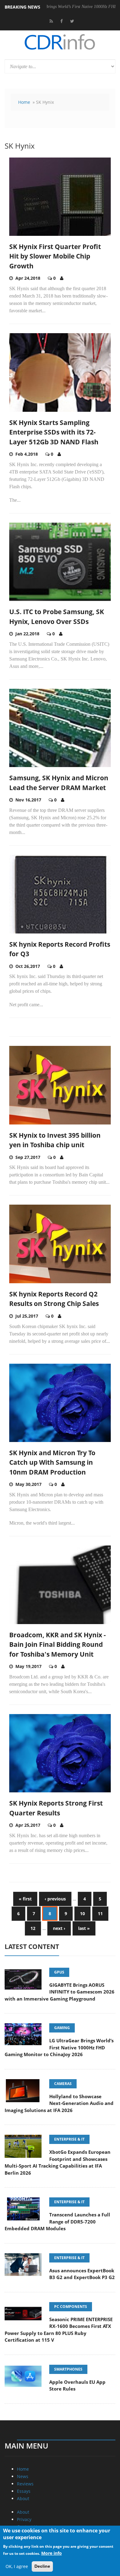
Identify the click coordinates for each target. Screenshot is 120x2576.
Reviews (25, 2484)
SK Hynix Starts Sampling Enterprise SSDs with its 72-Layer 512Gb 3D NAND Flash (54, 432)
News (23, 2476)
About (23, 2498)
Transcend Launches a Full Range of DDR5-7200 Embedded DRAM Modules (57, 2221)
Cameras (63, 2084)
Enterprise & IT (69, 2139)
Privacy (24, 2519)
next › (59, 1928)
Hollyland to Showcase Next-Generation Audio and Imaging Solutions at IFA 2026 (59, 2103)
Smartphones (68, 2369)
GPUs (59, 1972)
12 (33, 1928)
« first (25, 1899)
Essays (24, 2491)
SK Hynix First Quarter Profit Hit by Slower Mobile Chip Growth (55, 256)
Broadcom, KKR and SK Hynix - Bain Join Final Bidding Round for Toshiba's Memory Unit (58, 1645)
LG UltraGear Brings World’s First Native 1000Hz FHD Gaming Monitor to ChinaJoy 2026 (59, 2047)
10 (82, 1913)
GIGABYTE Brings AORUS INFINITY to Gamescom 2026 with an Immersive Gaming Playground (60, 1992)
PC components (71, 2307)
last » (84, 1928)
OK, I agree (17, 2566)
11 (100, 1913)
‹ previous (55, 1899)
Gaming (62, 2028)
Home (24, 102)
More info (52, 2553)
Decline (42, 2566)
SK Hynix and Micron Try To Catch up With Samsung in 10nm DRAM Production (52, 1462)
